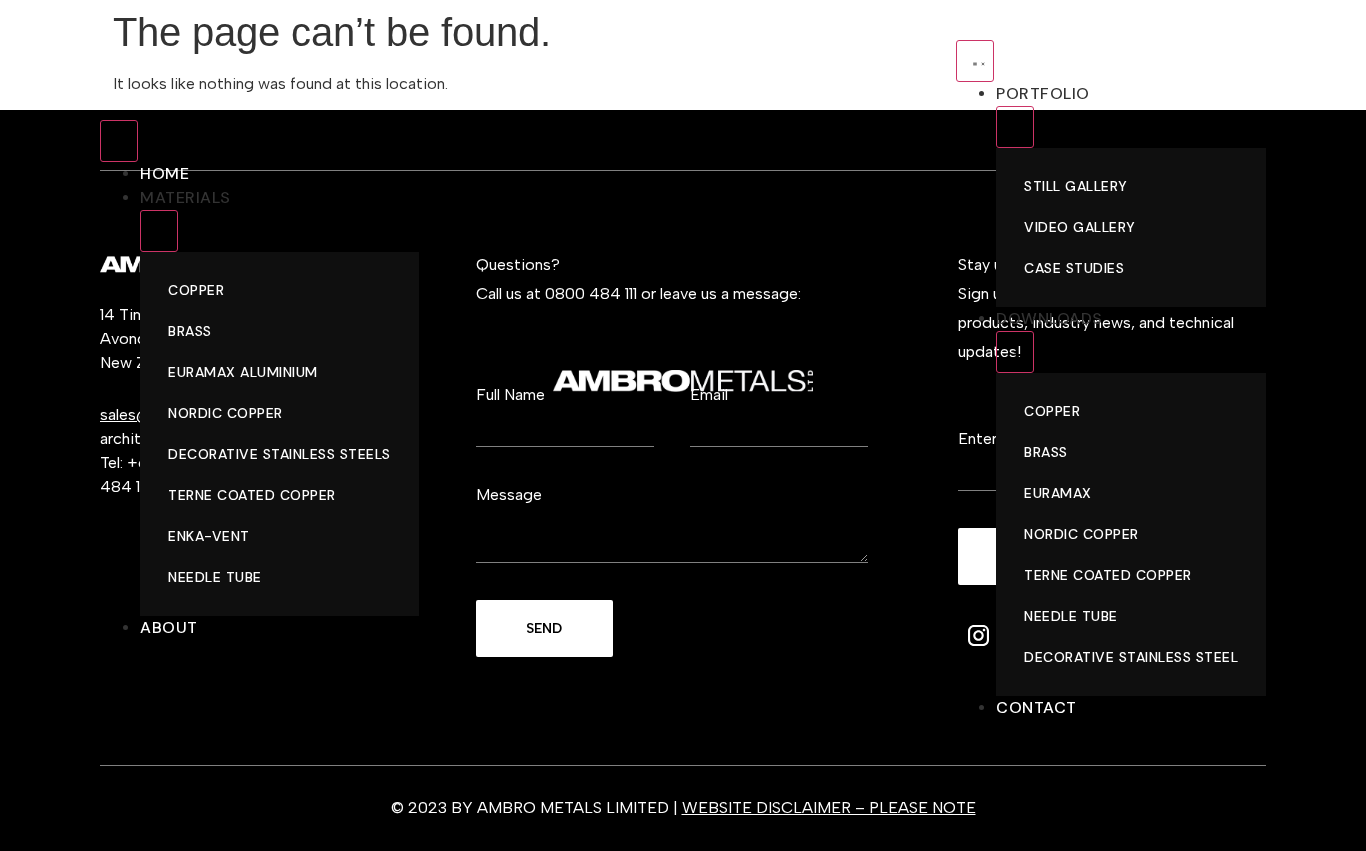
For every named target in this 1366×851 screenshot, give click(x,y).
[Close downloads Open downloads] (1015, 352)
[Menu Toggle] (119, 141)
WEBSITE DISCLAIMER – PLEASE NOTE (829, 807)
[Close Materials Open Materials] (159, 231)
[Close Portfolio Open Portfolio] (1015, 127)
